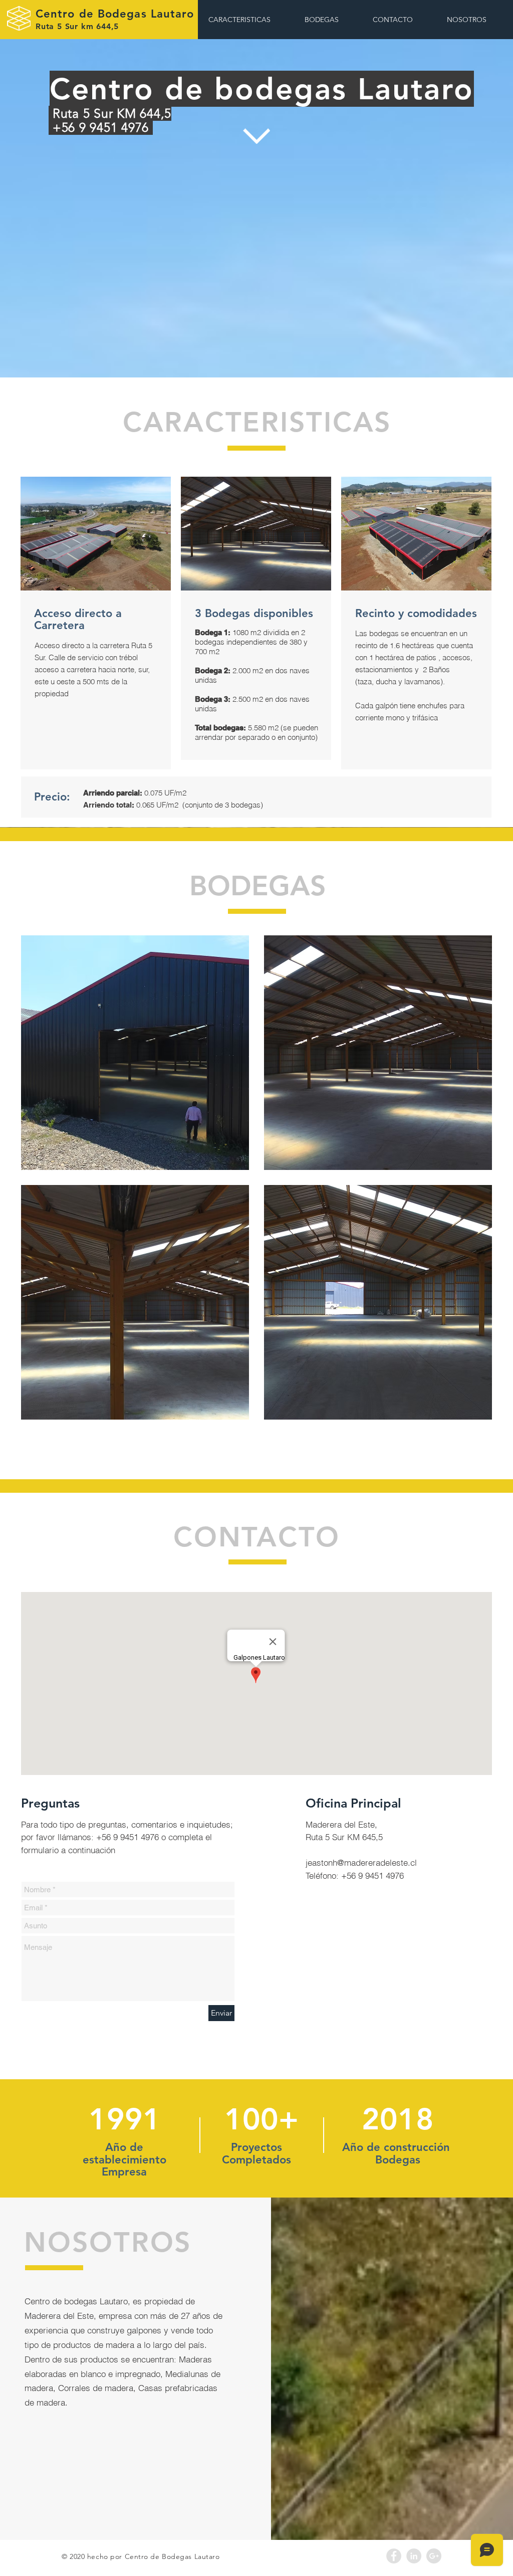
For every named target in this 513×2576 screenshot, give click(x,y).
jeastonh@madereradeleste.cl (361, 1862)
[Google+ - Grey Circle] (434, 2556)
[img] (135, 1053)
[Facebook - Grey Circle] (394, 2556)
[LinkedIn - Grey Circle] (414, 2556)
